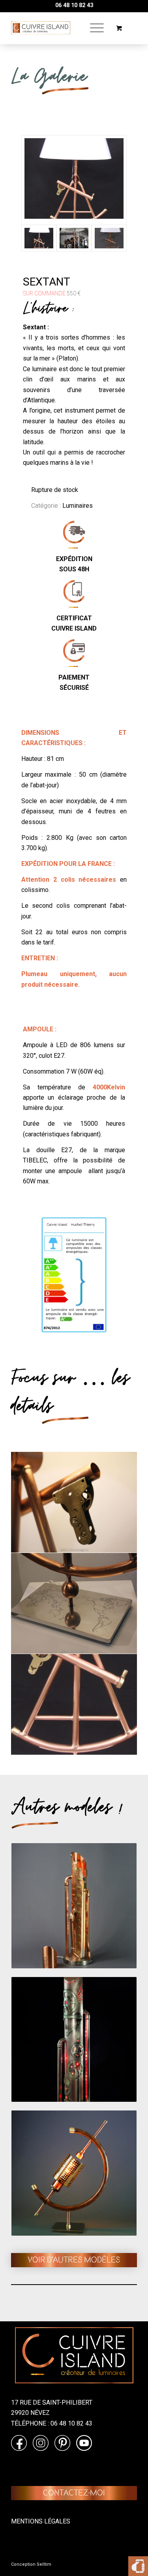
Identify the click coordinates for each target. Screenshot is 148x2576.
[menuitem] (96, 28)
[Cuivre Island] (41, 28)
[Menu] (93, 28)
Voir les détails (91, 1940)
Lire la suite (57, 1940)
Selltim (44, 2564)
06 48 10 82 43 (74, 5)
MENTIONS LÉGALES (41, 2521)
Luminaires (78, 506)
